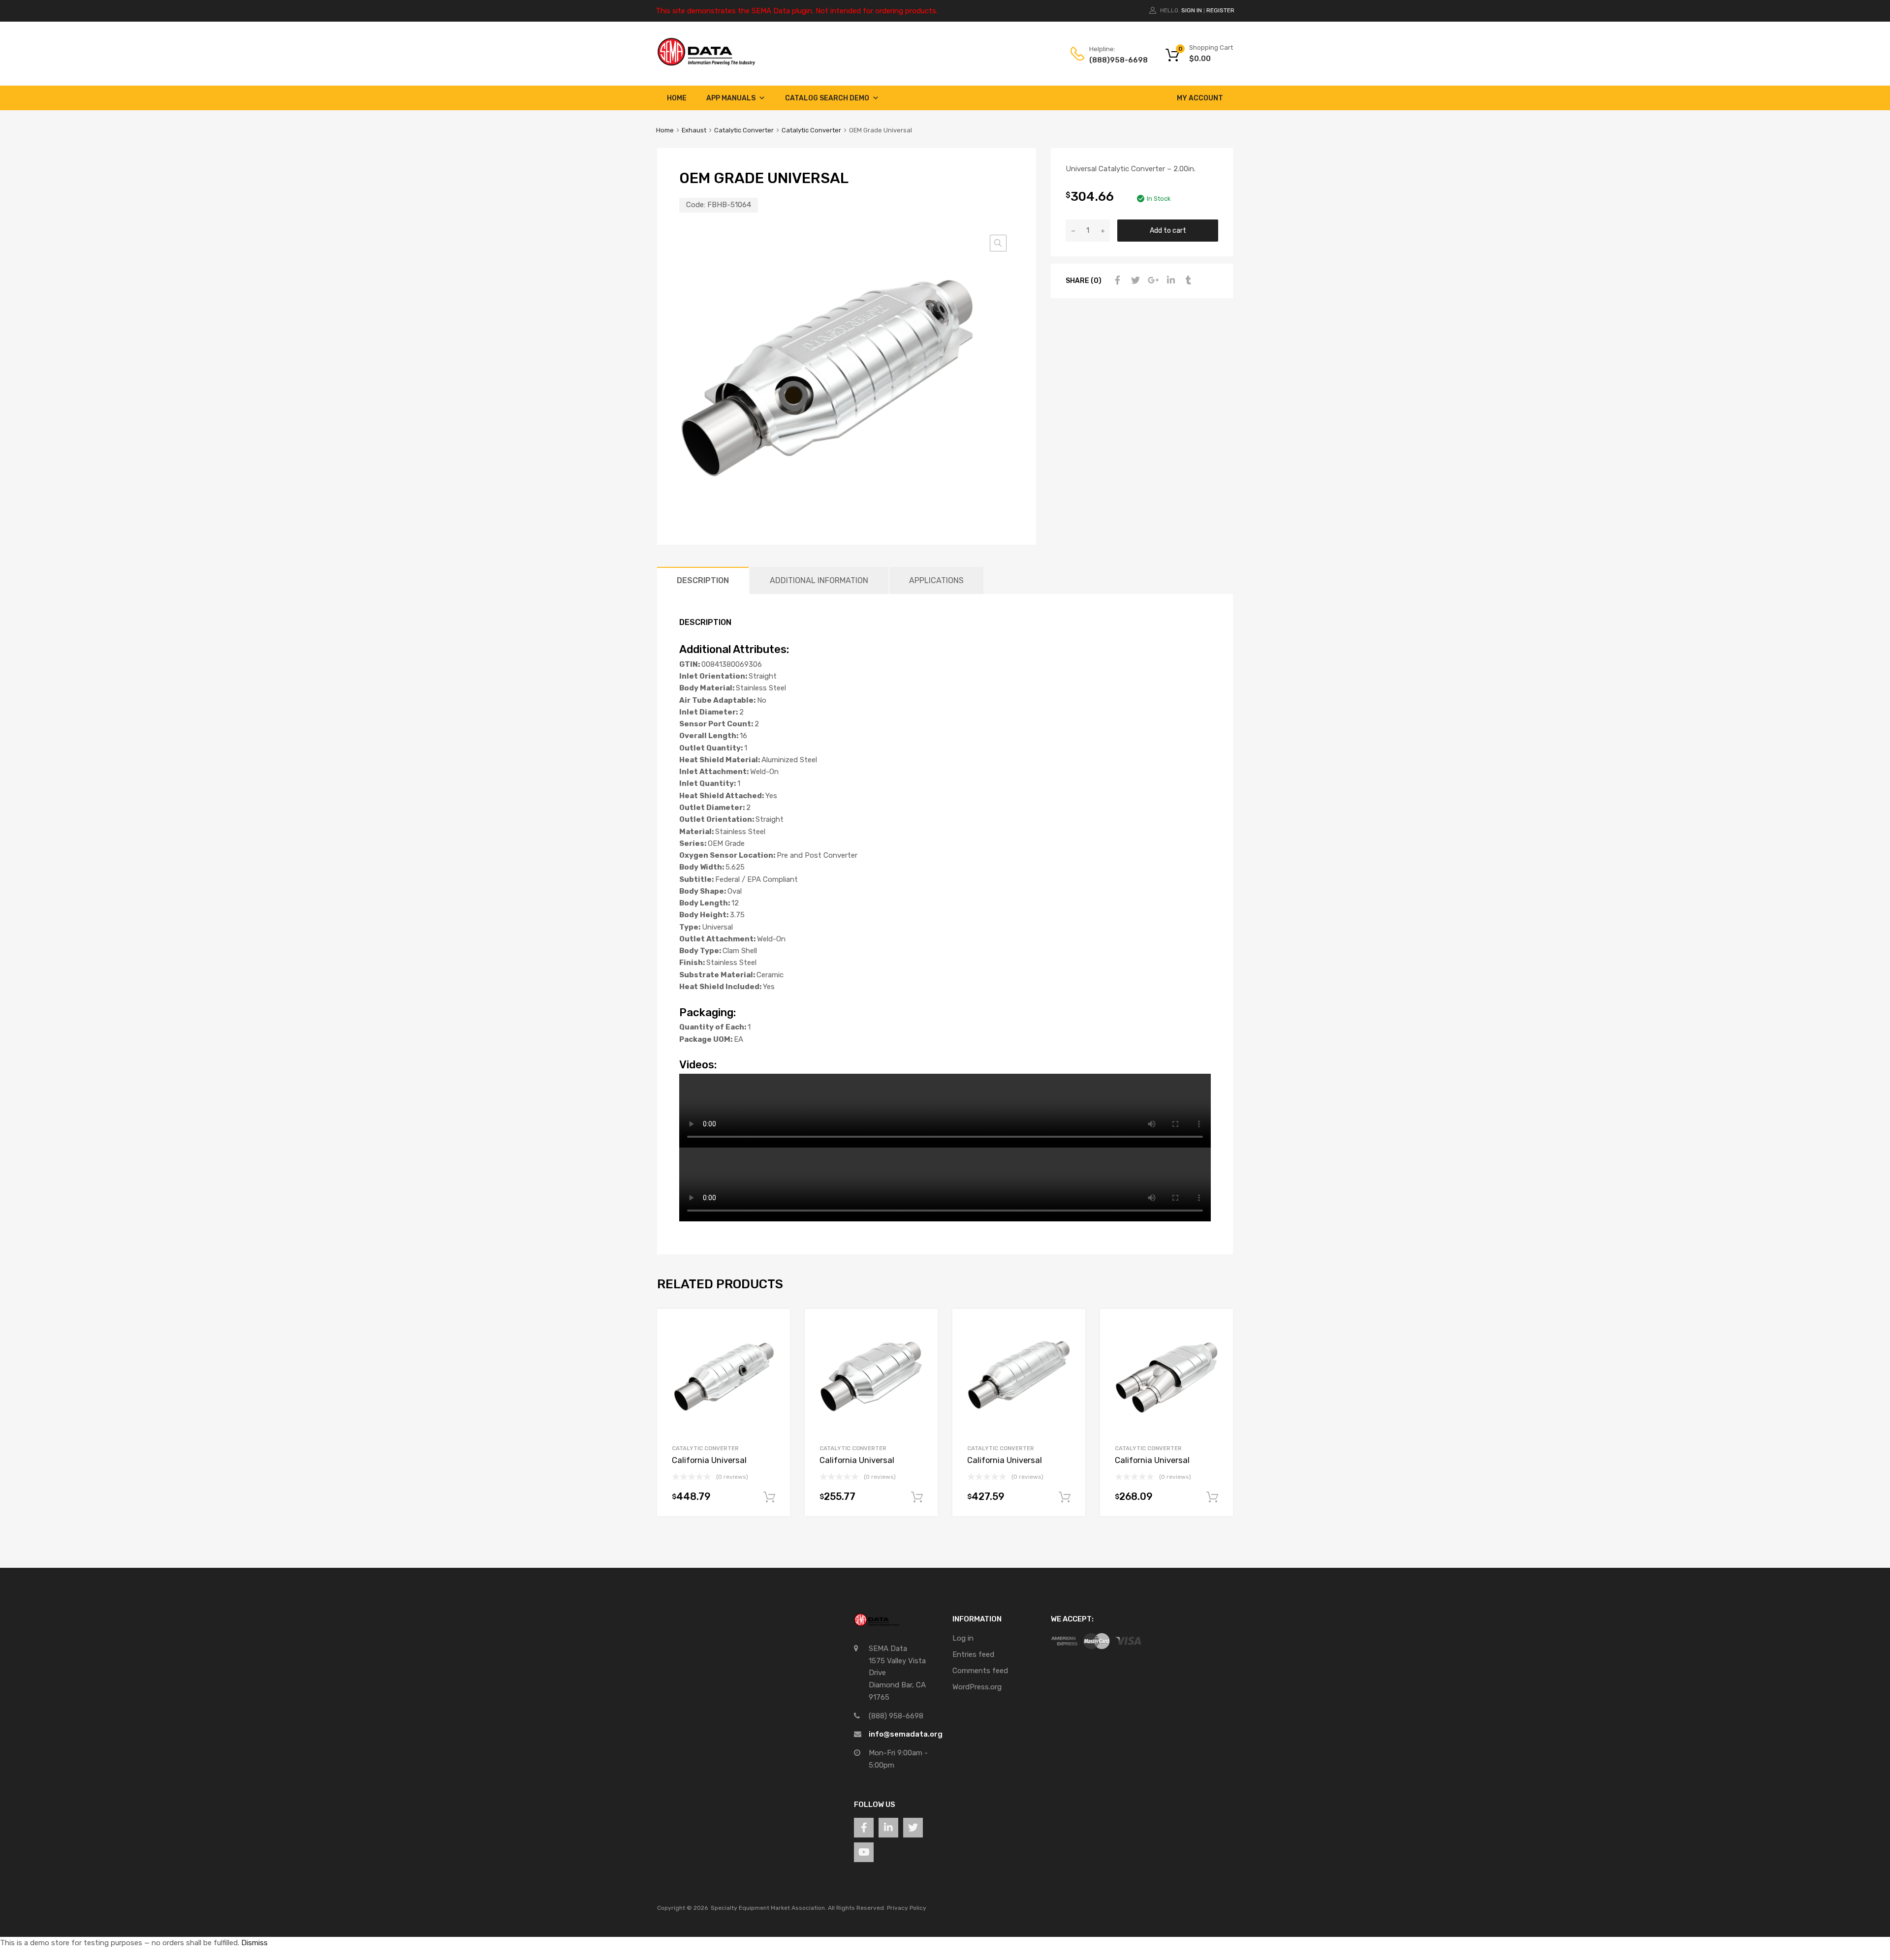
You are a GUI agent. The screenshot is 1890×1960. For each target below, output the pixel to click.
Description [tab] (703, 580)
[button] (998, 243)
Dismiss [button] (254, 1943)
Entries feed (973, 1654)
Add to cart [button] (769, 1497)
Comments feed (980, 1671)
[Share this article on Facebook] (1116, 280)
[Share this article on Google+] (1152, 280)
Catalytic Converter (744, 130)
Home (677, 98)
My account (1200, 98)
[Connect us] (864, 1828)
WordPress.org (977, 1687)
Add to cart (1168, 230)
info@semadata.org (906, 1734)
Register (1220, 10)
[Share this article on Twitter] (1134, 280)
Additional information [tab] (819, 580)
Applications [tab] (936, 580)
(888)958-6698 (1113, 60)
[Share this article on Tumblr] (1187, 280)
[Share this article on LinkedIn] (1169, 280)
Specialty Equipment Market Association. (769, 1908)
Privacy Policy (907, 1908)
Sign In (1192, 10)
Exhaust (694, 130)
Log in (963, 1638)
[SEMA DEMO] (706, 63)
